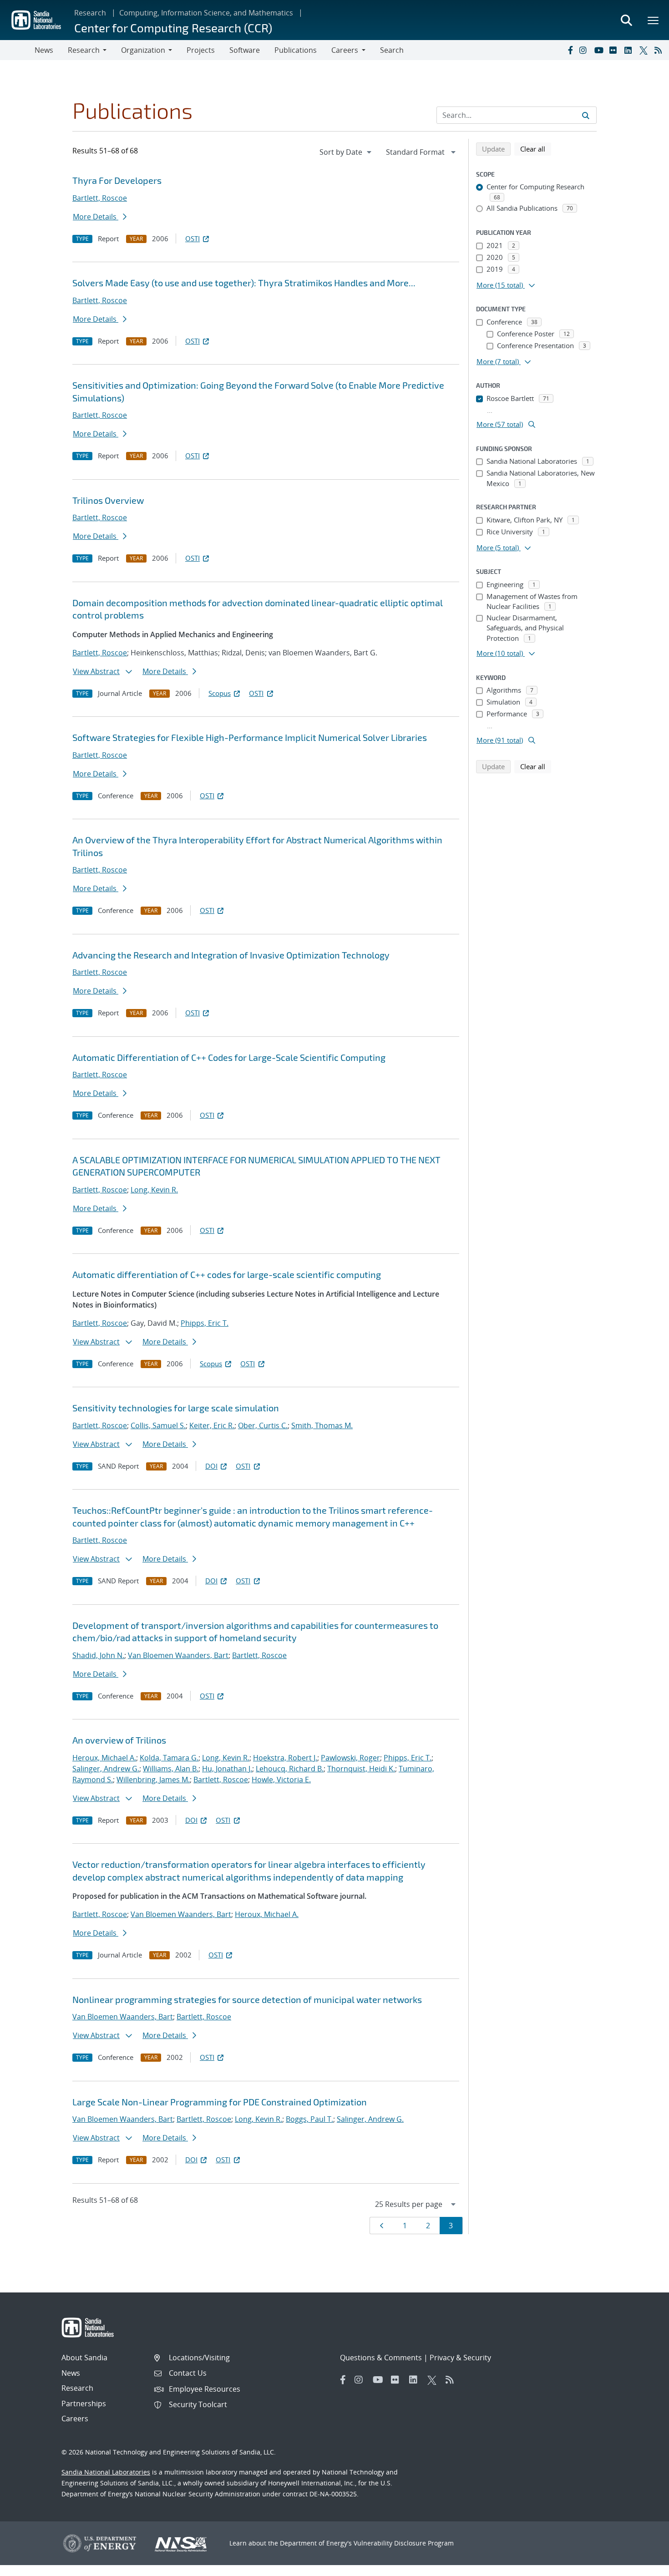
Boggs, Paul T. (309, 2119)
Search (392, 50)
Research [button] (84, 50)
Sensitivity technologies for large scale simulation (176, 1408)
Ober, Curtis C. (263, 1425)
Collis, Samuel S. (158, 1425)
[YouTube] (600, 50)
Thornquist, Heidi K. (361, 1769)
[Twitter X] (645, 50)
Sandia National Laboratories (106, 2472)
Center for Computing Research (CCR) (173, 28)
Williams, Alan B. (171, 1769)
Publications (296, 50)
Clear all (536, 149)
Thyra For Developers (117, 180)
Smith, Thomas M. (322, 1425)
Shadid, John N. (98, 1655)
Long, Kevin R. (154, 1190)
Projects (201, 50)
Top (642, 2566)
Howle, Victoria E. (281, 1780)
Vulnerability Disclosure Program (404, 2543)
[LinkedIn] (630, 50)
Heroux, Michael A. (104, 1758)
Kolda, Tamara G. (169, 1758)
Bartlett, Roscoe (100, 198)
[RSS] (660, 50)
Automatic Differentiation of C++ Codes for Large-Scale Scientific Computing (229, 1057)
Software (245, 50)
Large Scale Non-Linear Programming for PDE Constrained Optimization (220, 2102)
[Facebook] (570, 50)
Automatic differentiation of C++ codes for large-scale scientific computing (227, 1274)
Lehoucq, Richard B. (290, 1769)
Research (90, 13)
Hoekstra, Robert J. (285, 1758)
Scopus (220, 693)
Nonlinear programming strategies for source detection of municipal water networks (247, 1999)
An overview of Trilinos (119, 1740)
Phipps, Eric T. (205, 1323)
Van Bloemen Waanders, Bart (178, 1655)
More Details (96, 217)
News (44, 50)
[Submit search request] (586, 115)
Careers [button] (345, 50)
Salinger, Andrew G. (106, 1769)
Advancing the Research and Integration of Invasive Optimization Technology (231, 955)
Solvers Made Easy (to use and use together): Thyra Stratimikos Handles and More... (244, 283)
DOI (211, 1466)
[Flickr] (615, 50)
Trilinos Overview (108, 500)
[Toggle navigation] (17, 50)
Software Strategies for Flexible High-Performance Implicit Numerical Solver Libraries (250, 737)
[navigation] (346, 152)
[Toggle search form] (626, 20)
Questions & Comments (381, 2358)
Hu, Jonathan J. (227, 1769)
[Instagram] (585, 50)
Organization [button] (143, 50)
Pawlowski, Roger (350, 1758)
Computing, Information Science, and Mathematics (206, 13)
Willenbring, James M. (153, 1780)
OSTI (193, 238)
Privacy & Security (460, 2358)
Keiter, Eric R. (212, 1425)
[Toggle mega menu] (654, 20)
